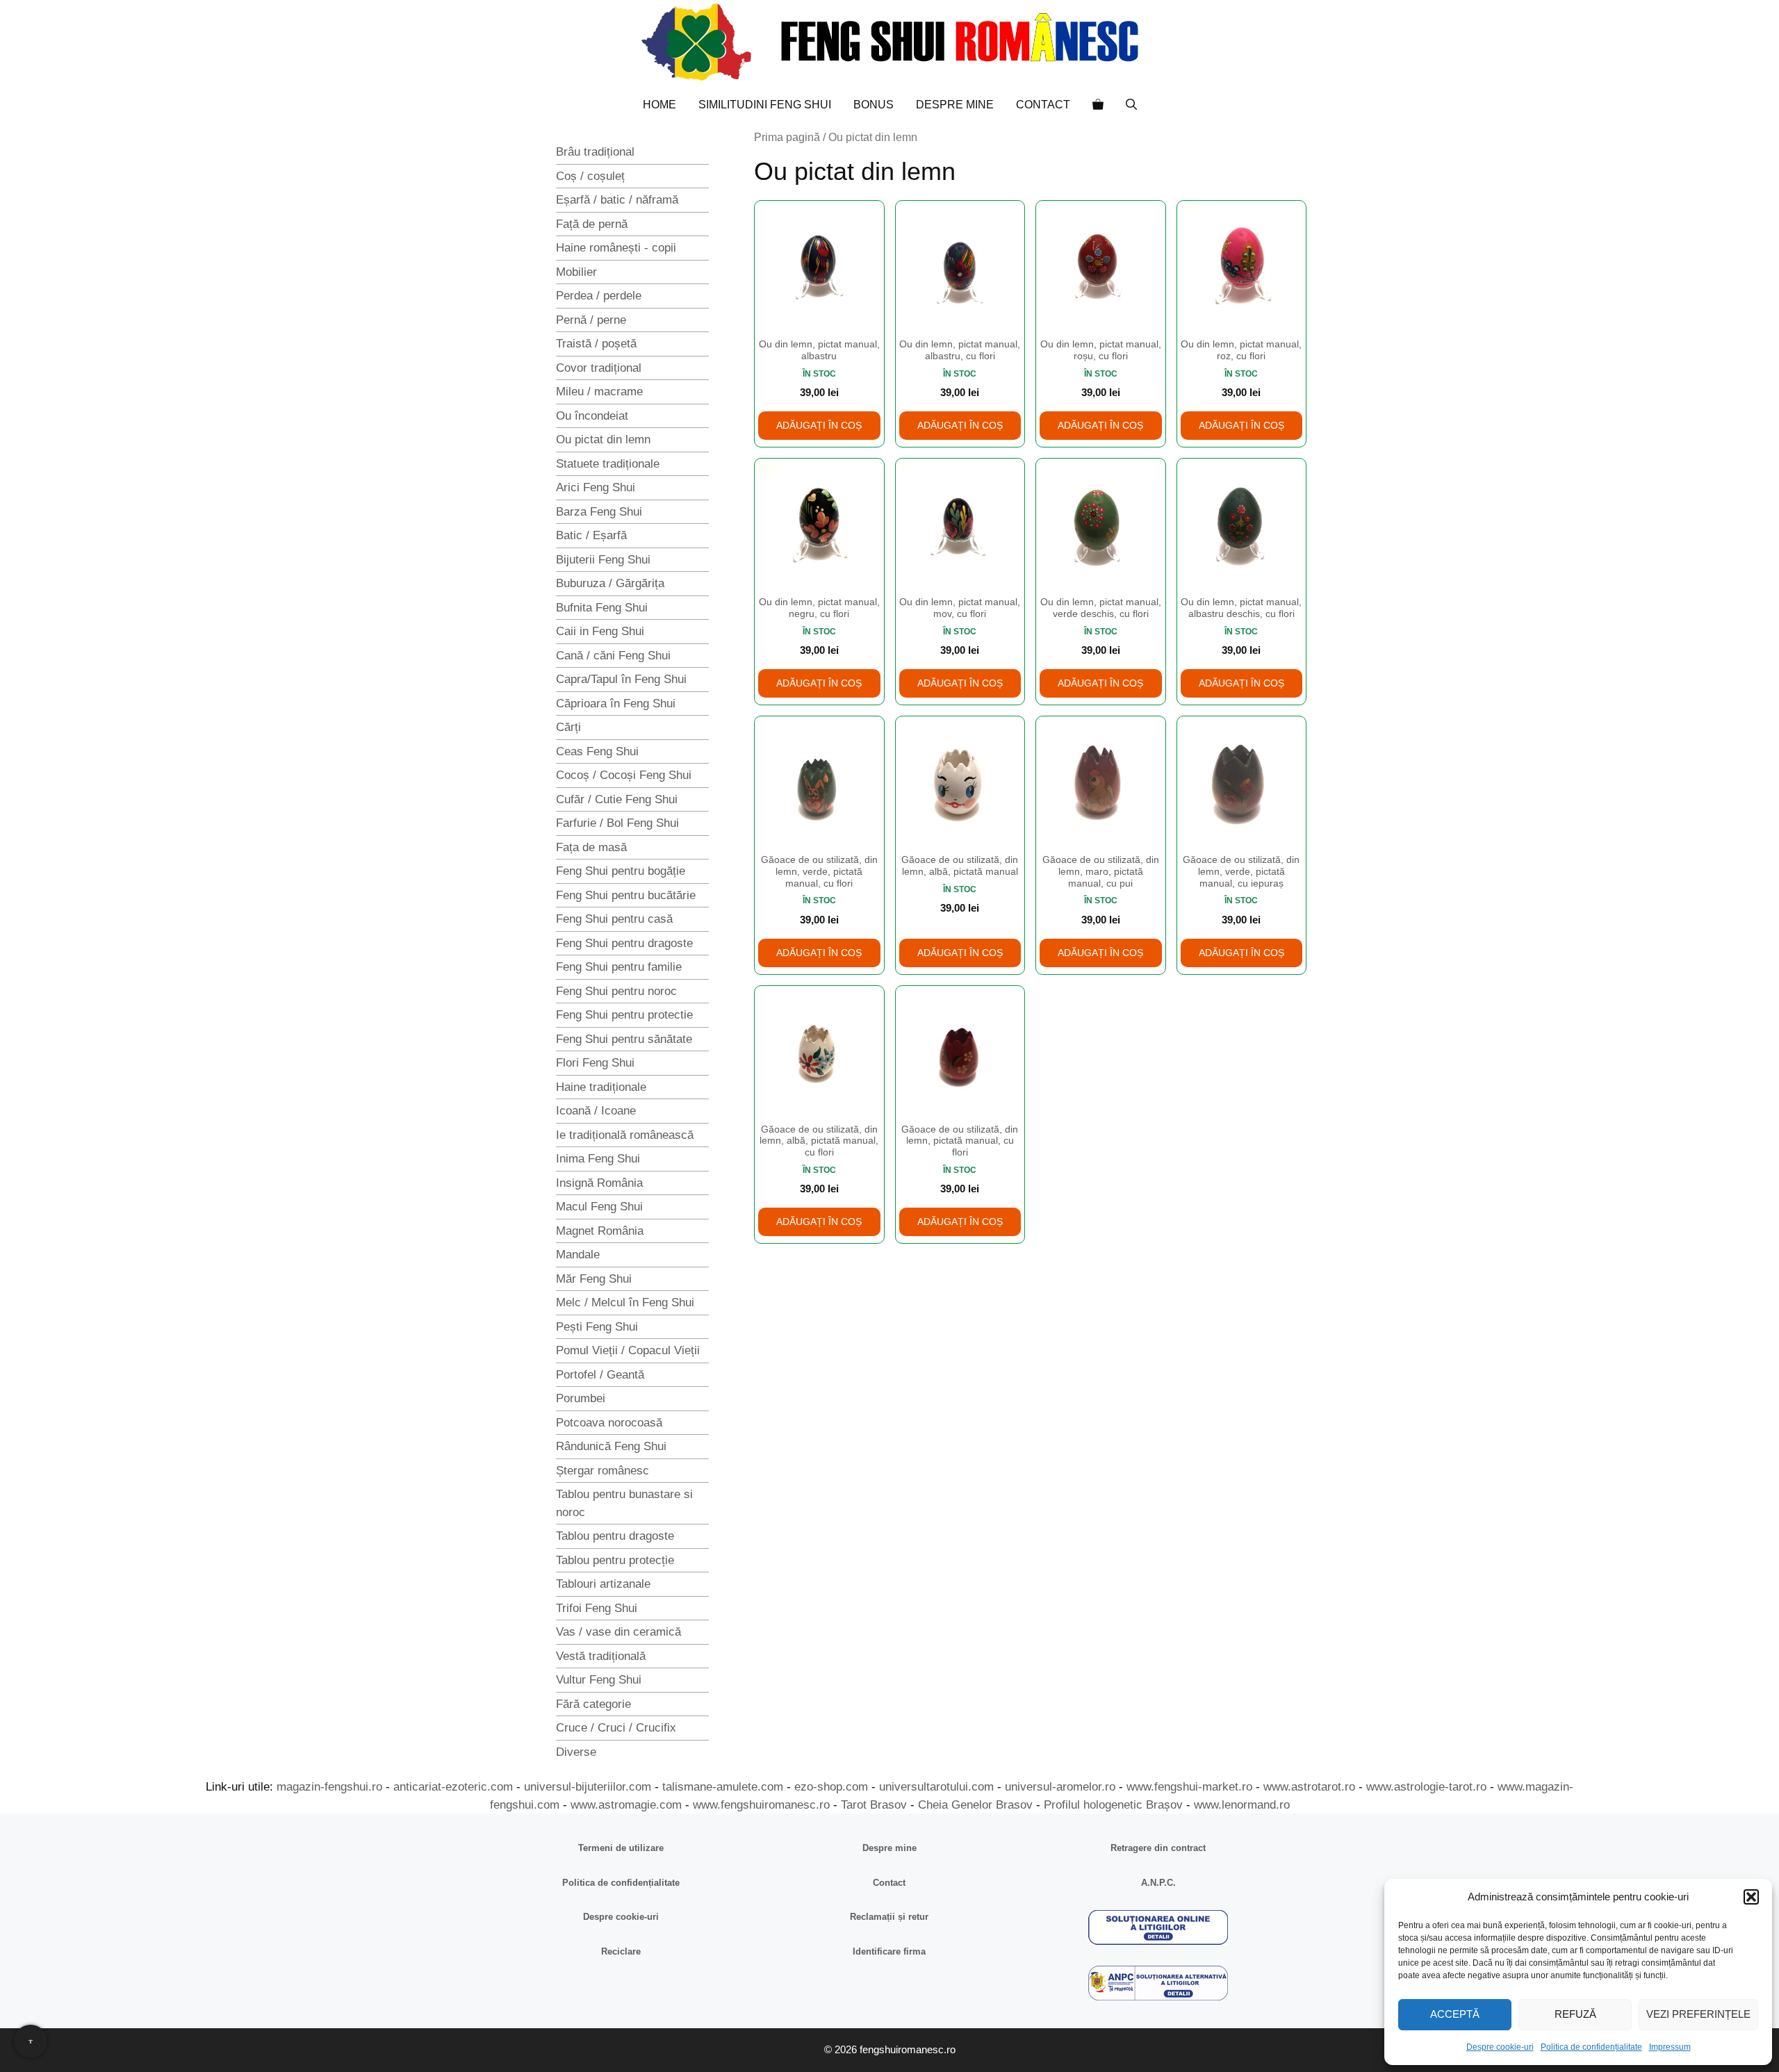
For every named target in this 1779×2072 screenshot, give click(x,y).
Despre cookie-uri (1500, 2047)
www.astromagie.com (626, 1805)
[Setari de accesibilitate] (31, 2041)
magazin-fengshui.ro (329, 1787)
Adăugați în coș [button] (819, 425)
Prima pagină (787, 137)
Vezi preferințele (1698, 2014)
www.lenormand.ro (1242, 1805)
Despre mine (955, 105)
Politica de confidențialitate (1591, 2047)
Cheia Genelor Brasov (975, 1805)
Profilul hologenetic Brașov (1113, 1805)
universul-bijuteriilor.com (588, 1787)
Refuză (1575, 2014)
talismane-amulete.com (723, 1787)
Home (659, 105)
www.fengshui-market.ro (1189, 1787)
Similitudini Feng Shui (765, 105)
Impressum (1670, 2047)
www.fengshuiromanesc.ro (761, 1805)
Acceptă (1455, 2014)
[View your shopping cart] (1098, 105)
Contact (1043, 105)
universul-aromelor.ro (1060, 1787)
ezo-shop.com (831, 1787)
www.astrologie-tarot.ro (1426, 1787)
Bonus (874, 105)
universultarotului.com (936, 1787)
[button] (1751, 1897)
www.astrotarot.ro (1309, 1787)
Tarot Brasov (874, 1805)
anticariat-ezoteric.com (453, 1787)
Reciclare (621, 1951)
